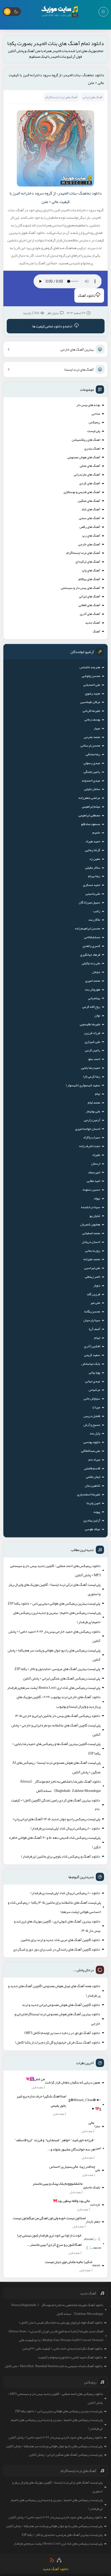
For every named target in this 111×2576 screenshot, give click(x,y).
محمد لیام (94, 1103)
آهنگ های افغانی (89, 605)
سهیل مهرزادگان (89, 902)
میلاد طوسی (93, 1529)
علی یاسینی (93, 894)
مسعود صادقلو (91, 824)
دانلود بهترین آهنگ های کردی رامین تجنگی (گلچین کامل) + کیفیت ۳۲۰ (56, 1805)
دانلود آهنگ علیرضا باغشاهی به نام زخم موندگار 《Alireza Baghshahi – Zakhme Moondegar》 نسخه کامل (60, 1786)
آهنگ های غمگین (89, 501)
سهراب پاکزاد (92, 1137)
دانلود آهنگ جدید (56, 2569)
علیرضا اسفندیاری (89, 1494)
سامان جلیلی (92, 789)
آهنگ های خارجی (89, 544)
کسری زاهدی (91, 946)
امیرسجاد (94, 1172)
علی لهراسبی (92, 1268)
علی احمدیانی (92, 685)
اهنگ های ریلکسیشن (86, 440)
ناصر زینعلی (93, 1277)
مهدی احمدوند (91, 781)
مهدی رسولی (92, 763)
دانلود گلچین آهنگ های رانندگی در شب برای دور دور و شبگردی (57, 1949)
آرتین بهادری (92, 1520)
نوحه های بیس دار (88, 405)
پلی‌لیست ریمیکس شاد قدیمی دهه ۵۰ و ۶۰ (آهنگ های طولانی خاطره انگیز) (55, 1842)
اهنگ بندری (92, 448)
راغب (97, 911)
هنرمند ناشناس (90, 667)
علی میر (95, 1303)
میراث (96, 1407)
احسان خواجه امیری (88, 1129)
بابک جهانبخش (91, 1364)
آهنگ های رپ (91, 536)
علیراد (96, 1155)
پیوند (97, 1512)
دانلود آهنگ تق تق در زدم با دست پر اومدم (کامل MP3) (62, 2033)
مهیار (97, 728)
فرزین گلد (93, 1294)
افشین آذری (92, 1346)
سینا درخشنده (91, 1207)
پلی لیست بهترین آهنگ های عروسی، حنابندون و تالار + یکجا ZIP (57, 1669)
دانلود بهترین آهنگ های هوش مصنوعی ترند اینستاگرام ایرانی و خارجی (57, 2019)
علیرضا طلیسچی (90, 1024)
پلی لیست (94, 431)
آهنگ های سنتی (90, 518)
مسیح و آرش (92, 1425)
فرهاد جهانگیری (90, 955)
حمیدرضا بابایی (91, 1068)
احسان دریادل (91, 1242)
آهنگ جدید (93, 623)
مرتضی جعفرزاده (89, 798)
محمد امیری (93, 981)
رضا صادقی (93, 754)
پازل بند (95, 1433)
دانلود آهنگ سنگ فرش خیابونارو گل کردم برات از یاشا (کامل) (58, 2042)
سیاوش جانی (92, 1399)
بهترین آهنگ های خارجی (77, 349)
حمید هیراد (93, 841)
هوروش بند (92, 989)
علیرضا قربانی (91, 711)
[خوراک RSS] (52, 2560)
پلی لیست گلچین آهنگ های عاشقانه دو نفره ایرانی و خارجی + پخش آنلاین (56, 1730)
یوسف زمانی (92, 719)
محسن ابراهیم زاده (88, 928)
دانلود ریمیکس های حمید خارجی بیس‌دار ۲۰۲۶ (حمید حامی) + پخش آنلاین (54, 1636)
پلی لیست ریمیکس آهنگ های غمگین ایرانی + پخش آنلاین (62, 1678)
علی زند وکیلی (91, 963)
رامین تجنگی (92, 772)
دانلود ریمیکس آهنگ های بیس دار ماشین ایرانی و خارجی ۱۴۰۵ (58, 1716)
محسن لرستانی (90, 745)
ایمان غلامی (93, 1477)
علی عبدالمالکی (91, 1451)
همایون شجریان (90, 1224)
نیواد (97, 1198)
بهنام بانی (94, 998)
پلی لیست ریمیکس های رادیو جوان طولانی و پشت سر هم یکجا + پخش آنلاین (54, 1655)
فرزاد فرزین (92, 1033)
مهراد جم (94, 1460)
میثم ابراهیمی (91, 807)
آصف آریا (94, 1329)
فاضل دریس (92, 1416)
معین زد (95, 859)
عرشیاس (94, 1390)
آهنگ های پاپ (91, 570)
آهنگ (96, 631)
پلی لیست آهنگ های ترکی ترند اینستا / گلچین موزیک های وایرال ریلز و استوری (54, 1589)
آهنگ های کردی (90, 483)
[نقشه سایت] (59, 2560)
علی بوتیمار (93, 1111)
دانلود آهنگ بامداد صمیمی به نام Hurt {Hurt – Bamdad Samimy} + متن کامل (54, 2366)
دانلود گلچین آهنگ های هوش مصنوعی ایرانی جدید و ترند (61, 2005)
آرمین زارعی (92, 1120)
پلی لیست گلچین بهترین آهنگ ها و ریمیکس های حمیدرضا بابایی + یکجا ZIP (56, 1748)
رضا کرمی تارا (92, 1077)
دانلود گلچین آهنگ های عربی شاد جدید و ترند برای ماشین (60, 1940)
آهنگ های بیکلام (89, 579)
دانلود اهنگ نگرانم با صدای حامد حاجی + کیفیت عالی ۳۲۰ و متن (62, 2349)
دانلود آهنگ (87, 295)
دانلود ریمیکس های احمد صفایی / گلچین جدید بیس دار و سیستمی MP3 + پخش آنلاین (55, 1570)
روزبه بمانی (93, 1251)
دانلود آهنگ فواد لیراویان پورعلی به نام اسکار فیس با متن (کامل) (61, 2323)
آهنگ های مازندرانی (87, 474)
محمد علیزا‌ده (92, 1259)
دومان (96, 972)
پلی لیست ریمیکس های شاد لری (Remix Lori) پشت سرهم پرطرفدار (54, 1688)
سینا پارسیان (92, 1320)
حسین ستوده (91, 1190)
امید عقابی (93, 1181)
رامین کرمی (93, 1050)
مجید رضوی (93, 693)
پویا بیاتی (94, 1372)
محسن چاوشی (91, 676)
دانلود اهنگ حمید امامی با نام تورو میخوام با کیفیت (70, 2357)
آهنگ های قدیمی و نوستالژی (82, 492)
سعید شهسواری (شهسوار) (83, 1085)
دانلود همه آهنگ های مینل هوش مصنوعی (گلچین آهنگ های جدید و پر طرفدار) (54, 1990)
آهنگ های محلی (90, 466)
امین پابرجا (93, 1503)
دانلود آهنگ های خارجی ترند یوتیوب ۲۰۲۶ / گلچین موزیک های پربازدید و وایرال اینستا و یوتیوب (59, 1701)
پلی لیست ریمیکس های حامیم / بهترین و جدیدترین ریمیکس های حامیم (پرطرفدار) (57, 1617)
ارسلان (96, 1164)
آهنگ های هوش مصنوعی (84, 457)
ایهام (97, 1338)
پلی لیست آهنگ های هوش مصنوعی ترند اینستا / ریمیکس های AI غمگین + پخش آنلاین (56, 1767)
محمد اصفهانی (91, 1233)
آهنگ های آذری (90, 614)
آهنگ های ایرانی (90, 596)
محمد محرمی (92, 737)
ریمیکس (94, 422)
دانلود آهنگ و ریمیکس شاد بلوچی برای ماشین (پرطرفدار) (61, 1856)
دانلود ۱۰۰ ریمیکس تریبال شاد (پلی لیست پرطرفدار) (65, 1828)
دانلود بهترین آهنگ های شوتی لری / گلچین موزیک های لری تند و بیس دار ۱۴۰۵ (57, 1926)
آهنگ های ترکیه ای (88, 562)
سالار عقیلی (93, 868)
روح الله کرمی (91, 1007)
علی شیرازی (92, 1042)
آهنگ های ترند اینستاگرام (83, 553)
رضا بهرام (94, 876)
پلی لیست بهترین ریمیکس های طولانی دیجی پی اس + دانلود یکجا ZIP (54, 1603)
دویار (97, 1285)
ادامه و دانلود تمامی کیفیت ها (52, 326)
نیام (98, 1094)
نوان (97, 1015)
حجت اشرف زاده (90, 1146)
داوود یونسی (92, 1442)
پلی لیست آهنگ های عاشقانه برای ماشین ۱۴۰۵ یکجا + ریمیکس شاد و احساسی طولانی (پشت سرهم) (54, 1907)
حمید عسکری (92, 885)
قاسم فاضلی (92, 1468)
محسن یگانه (92, 1311)
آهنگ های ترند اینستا (79, 369)
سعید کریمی (92, 1355)
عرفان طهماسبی (90, 702)
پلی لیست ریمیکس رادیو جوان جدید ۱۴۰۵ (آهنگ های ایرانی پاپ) (57, 1819)
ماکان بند (94, 920)
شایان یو (95, 1216)
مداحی (96, 414)
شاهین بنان (93, 1486)
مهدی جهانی (93, 1381)
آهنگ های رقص (90, 527)
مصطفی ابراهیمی (89, 815)
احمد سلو (94, 1059)
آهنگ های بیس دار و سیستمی (81, 588)
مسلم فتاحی (92, 937)
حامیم (96, 833)
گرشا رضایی (93, 850)
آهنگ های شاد (91, 509)
